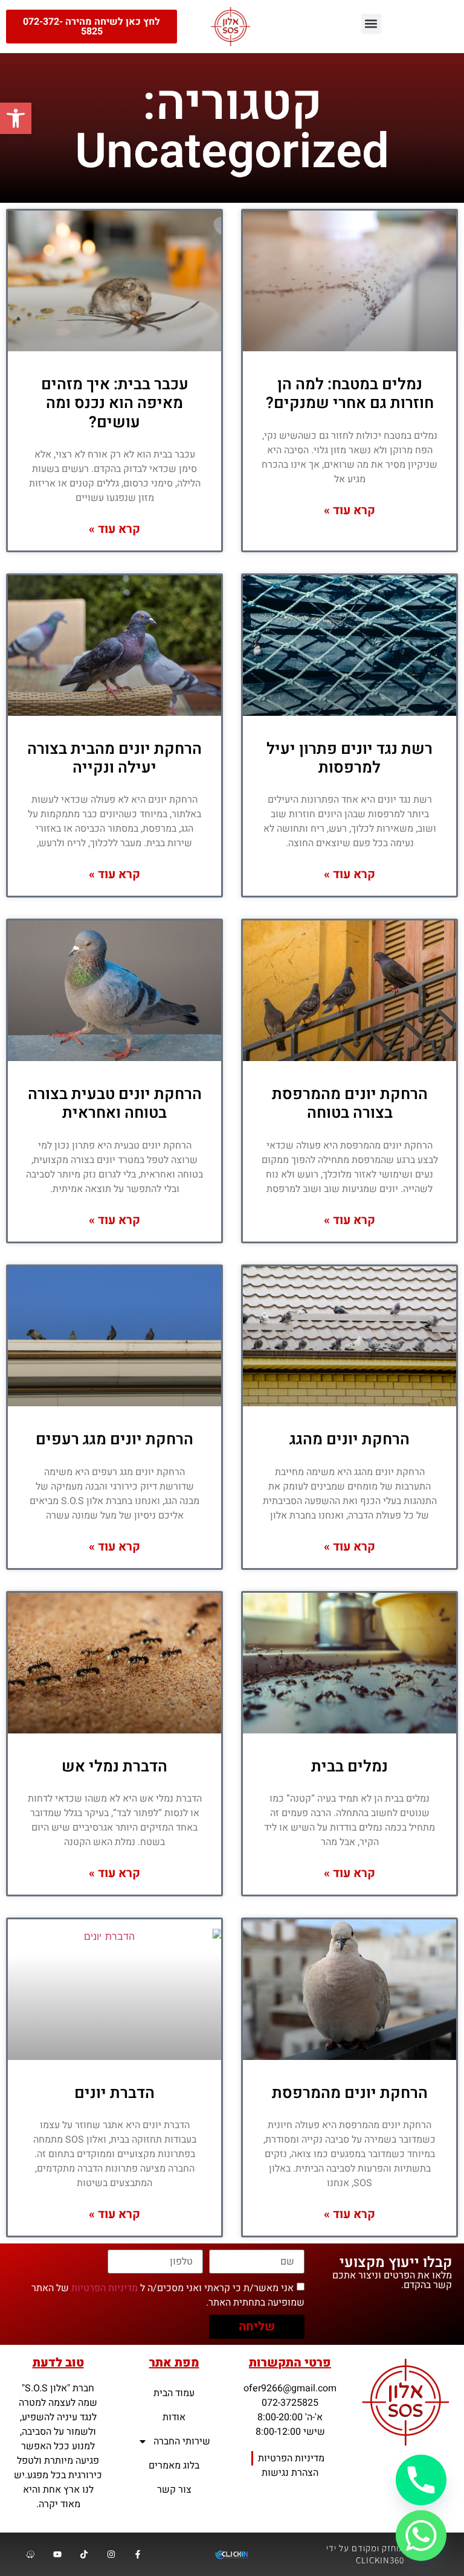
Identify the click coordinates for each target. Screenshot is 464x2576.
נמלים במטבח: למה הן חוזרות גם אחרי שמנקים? (350, 394)
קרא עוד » (350, 510)
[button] (16, 118)
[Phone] (421, 2480)
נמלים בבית (350, 1767)
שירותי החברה (182, 2441)
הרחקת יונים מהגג (350, 1439)
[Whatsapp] (421, 2536)
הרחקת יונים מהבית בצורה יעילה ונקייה (114, 758)
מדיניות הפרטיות (105, 2288)
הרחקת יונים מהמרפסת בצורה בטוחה (350, 1104)
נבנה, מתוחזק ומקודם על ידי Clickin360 (380, 2554)
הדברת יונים (114, 2093)
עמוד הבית (174, 2393)
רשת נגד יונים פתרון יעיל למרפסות (350, 758)
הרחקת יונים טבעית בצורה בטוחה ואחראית (115, 1104)
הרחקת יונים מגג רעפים (114, 1439)
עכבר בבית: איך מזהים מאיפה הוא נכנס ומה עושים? (115, 403)
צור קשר (174, 2490)
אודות (174, 2417)
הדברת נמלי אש (114, 1767)
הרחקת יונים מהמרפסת (350, 2093)
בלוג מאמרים (174, 2466)
